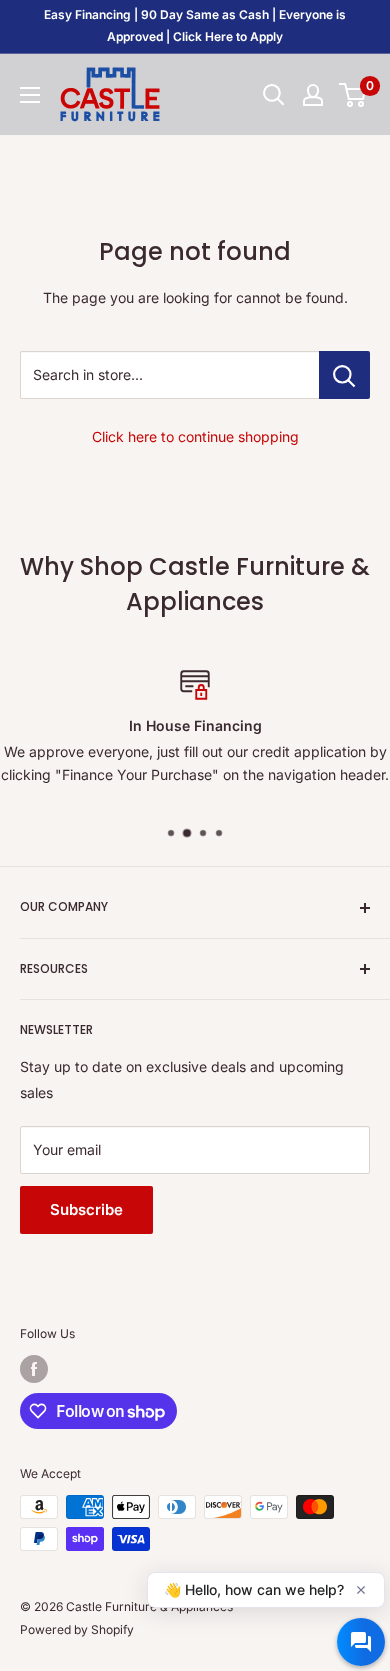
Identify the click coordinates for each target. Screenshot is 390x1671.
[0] (353, 95)
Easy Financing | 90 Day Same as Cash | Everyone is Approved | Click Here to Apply (195, 25)
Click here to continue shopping (195, 436)
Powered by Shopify (77, 1629)
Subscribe (86, 1209)
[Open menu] (30, 95)
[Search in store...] (344, 375)
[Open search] (274, 95)
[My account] (313, 95)
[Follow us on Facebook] (34, 1369)
